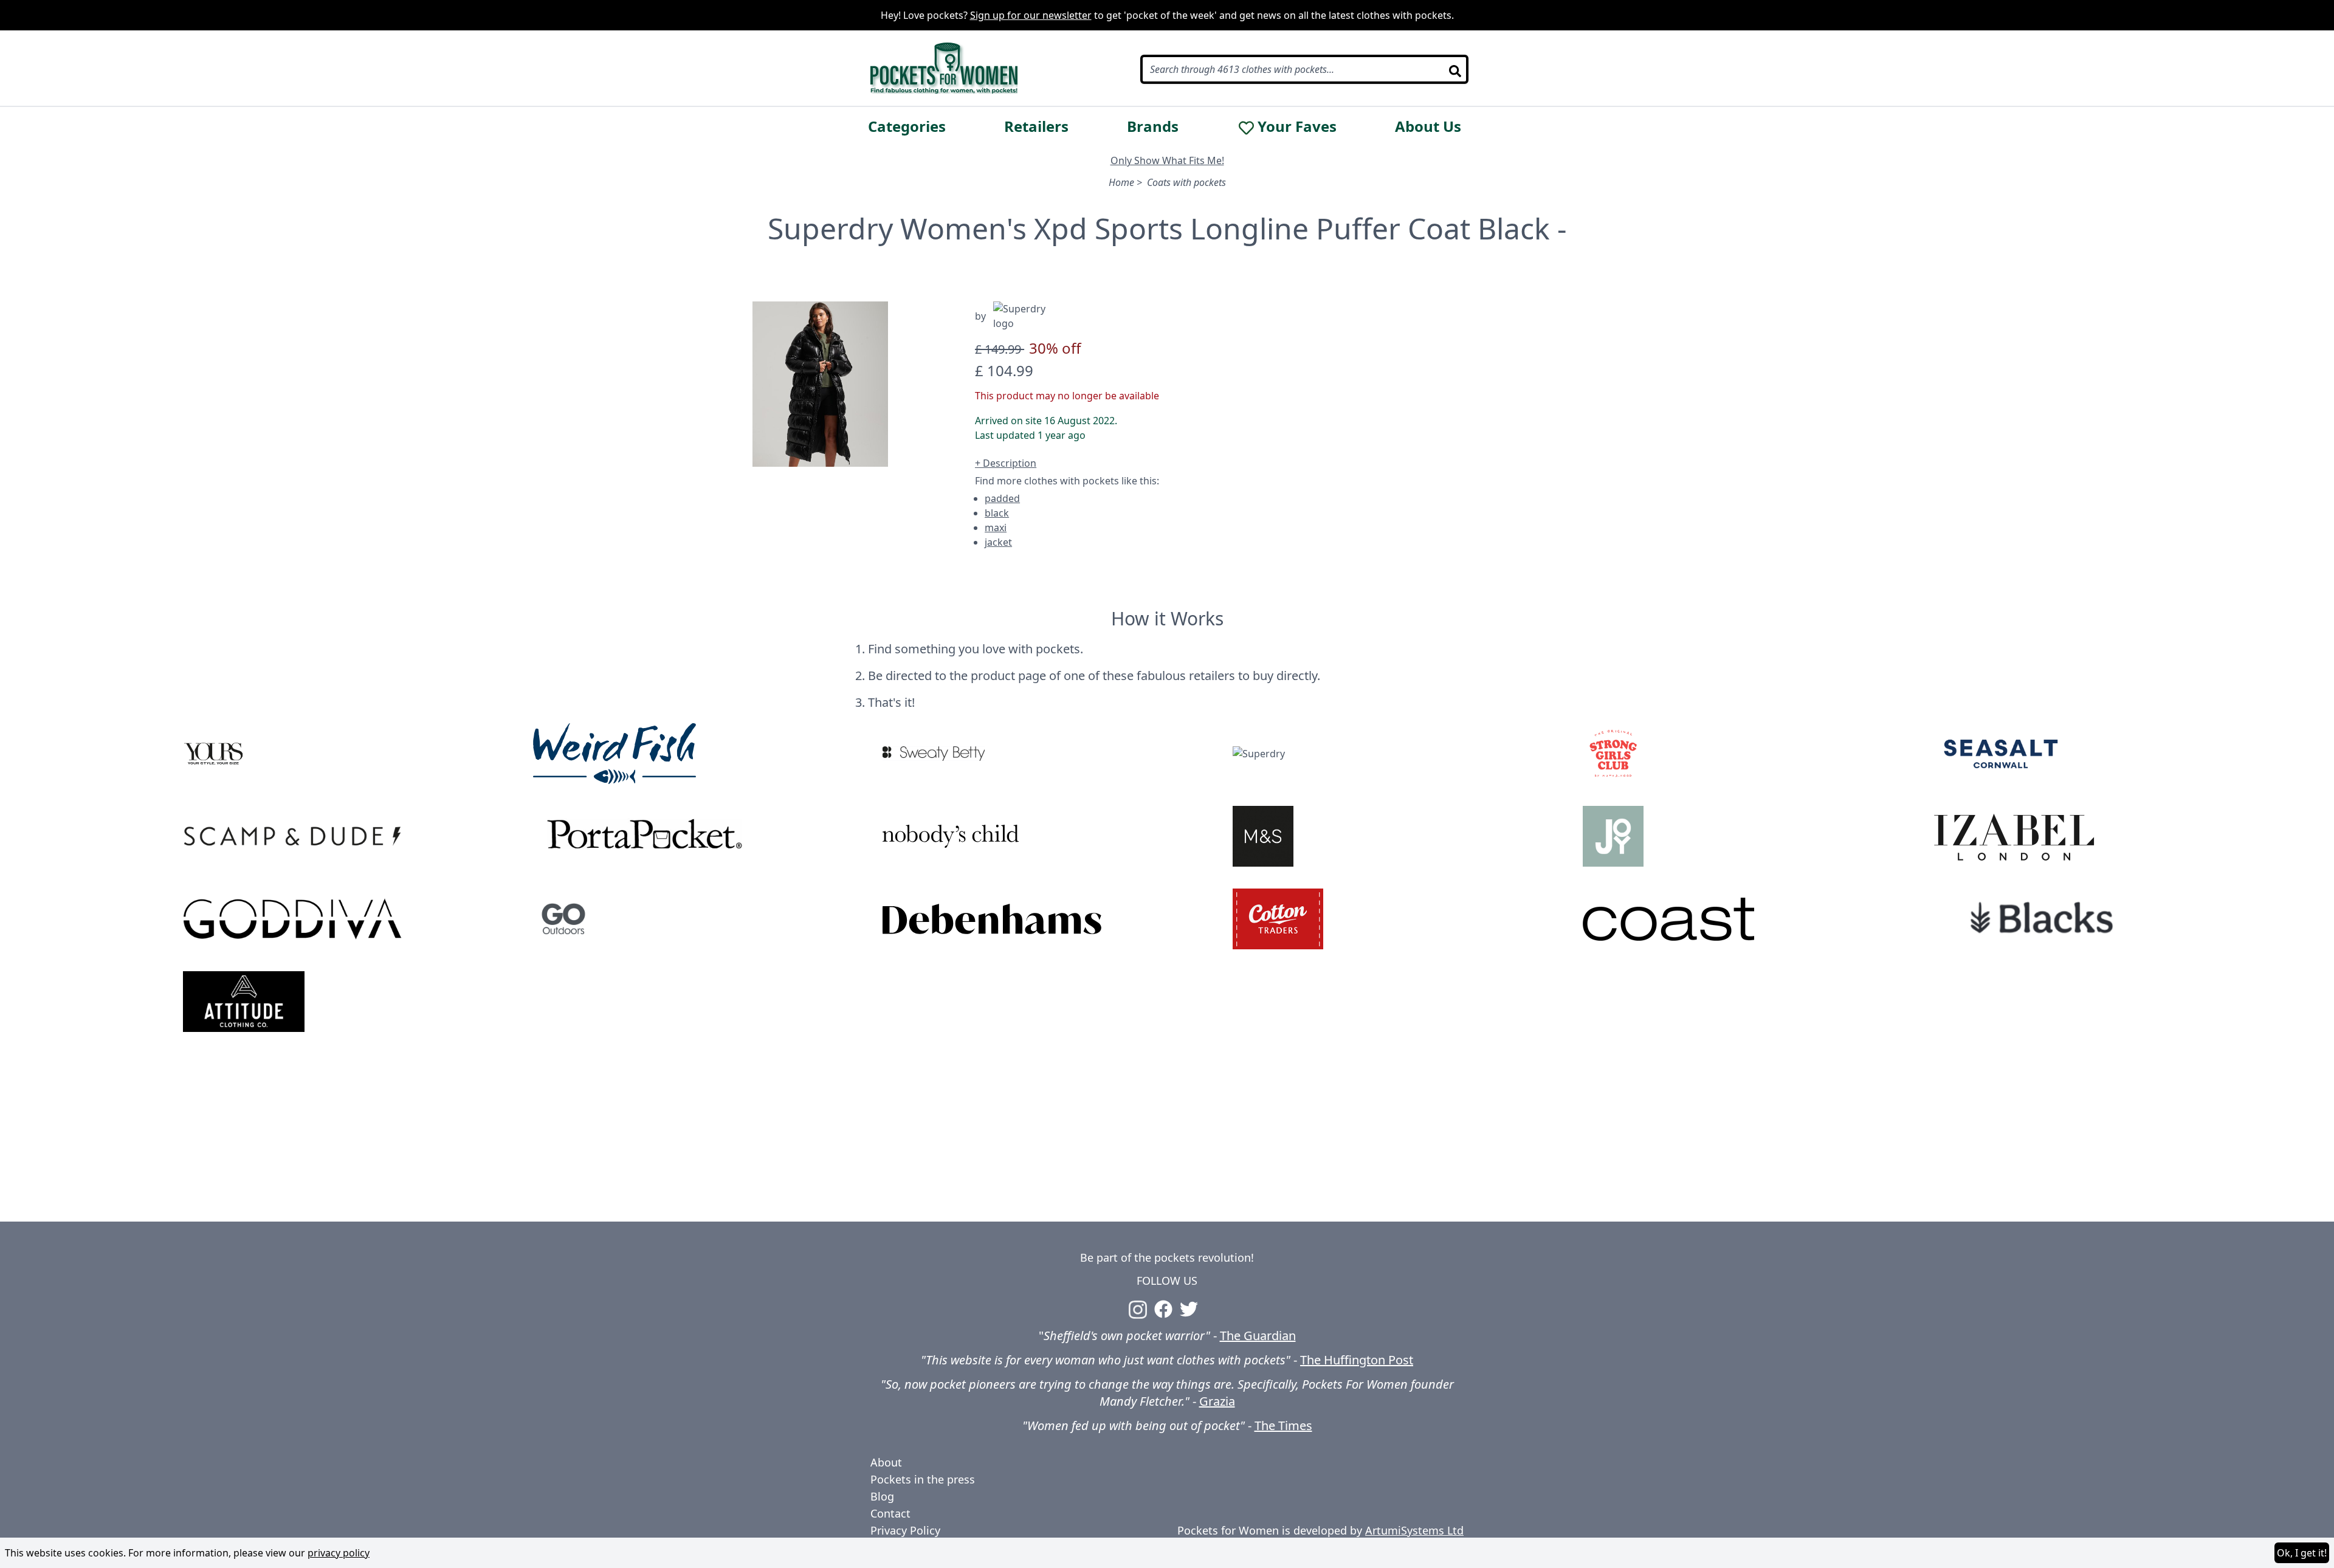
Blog (882, 1496)
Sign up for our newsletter (1031, 15)
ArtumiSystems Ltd (1414, 1530)
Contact (890, 1513)
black (997, 513)
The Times (1283, 1425)
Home (1121, 182)
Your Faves (1297, 126)
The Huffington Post (1357, 1360)
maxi (996, 528)
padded (1002, 498)
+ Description (1006, 463)
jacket (998, 542)
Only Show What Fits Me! (1167, 160)
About (886, 1462)
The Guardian (1258, 1336)
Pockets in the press (923, 1479)
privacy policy (339, 1553)
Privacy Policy (905, 1530)
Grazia (1217, 1401)
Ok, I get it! (2302, 1553)
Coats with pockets (1186, 182)
